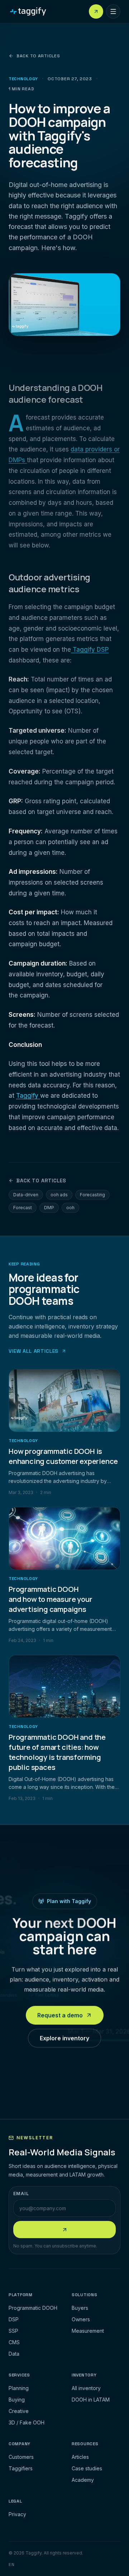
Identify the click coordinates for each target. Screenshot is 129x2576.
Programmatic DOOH (33, 2308)
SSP (13, 2331)
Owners (81, 2319)
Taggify (28, 1096)
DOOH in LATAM (91, 2400)
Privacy (17, 2514)
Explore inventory (64, 2040)
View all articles (34, 1351)
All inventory (86, 2388)
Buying (17, 2400)
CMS (14, 2342)
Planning (19, 2388)
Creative (19, 2411)
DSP (14, 2319)
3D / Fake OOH (27, 2422)
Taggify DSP (90, 650)
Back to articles (38, 56)
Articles (80, 2457)
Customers (21, 2457)
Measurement (88, 2331)
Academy (83, 2480)
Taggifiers (21, 2468)
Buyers (80, 2308)
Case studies (87, 2468)
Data (14, 2354)
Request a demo (60, 2017)
